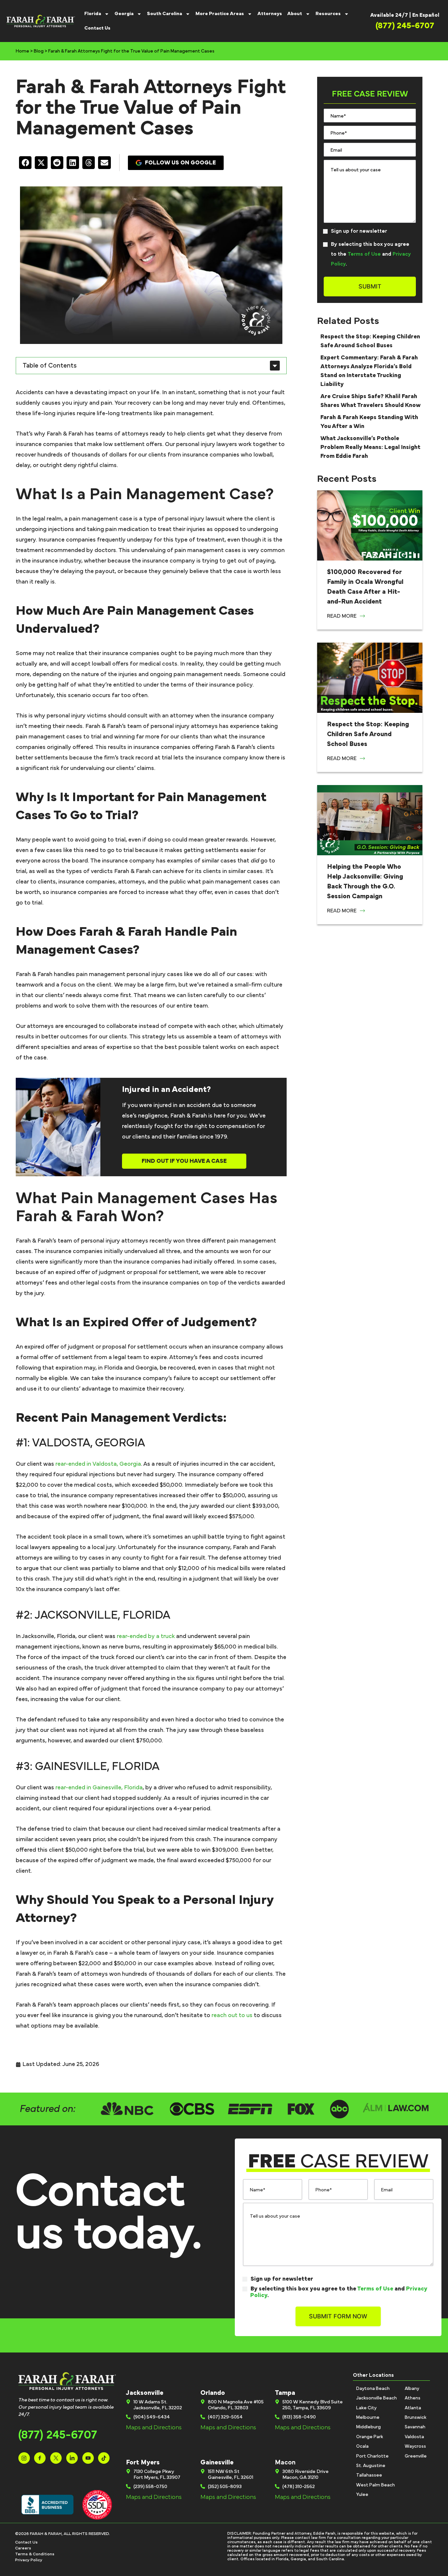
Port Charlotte (372, 2456)
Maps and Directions (154, 2428)
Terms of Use (364, 254)
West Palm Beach (376, 2485)
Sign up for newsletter (359, 231)
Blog (39, 51)
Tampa (285, 2393)
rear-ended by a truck (146, 1636)
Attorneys (270, 14)
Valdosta (414, 2437)
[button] (25, 162)
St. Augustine (371, 2466)
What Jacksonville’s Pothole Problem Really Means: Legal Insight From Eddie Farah (370, 447)
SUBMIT (370, 286)
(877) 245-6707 (58, 2435)
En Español (426, 15)
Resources (328, 14)
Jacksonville (145, 2393)
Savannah (415, 2427)
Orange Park (370, 2437)
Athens (413, 2398)
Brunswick (416, 2417)
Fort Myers (143, 2462)
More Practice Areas (220, 14)
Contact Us (97, 28)
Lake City (366, 2408)
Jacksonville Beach (377, 2398)
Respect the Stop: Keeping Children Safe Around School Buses (368, 734)
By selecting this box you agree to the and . (371, 254)
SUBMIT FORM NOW (338, 2316)
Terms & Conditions (35, 2554)
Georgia (124, 14)
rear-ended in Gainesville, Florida (99, 1788)
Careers (23, 2548)
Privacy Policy (29, 2560)
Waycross (415, 2446)
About (295, 14)
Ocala (362, 2446)
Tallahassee (369, 2475)
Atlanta (413, 2408)
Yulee (362, 2495)
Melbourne (368, 2417)
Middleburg (368, 2427)
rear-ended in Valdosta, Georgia (98, 1464)
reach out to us (232, 2015)
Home (22, 51)
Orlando (213, 2393)
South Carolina (164, 14)
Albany (412, 2389)
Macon (285, 2462)
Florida (93, 14)
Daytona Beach (373, 2389)
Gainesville (217, 2462)
